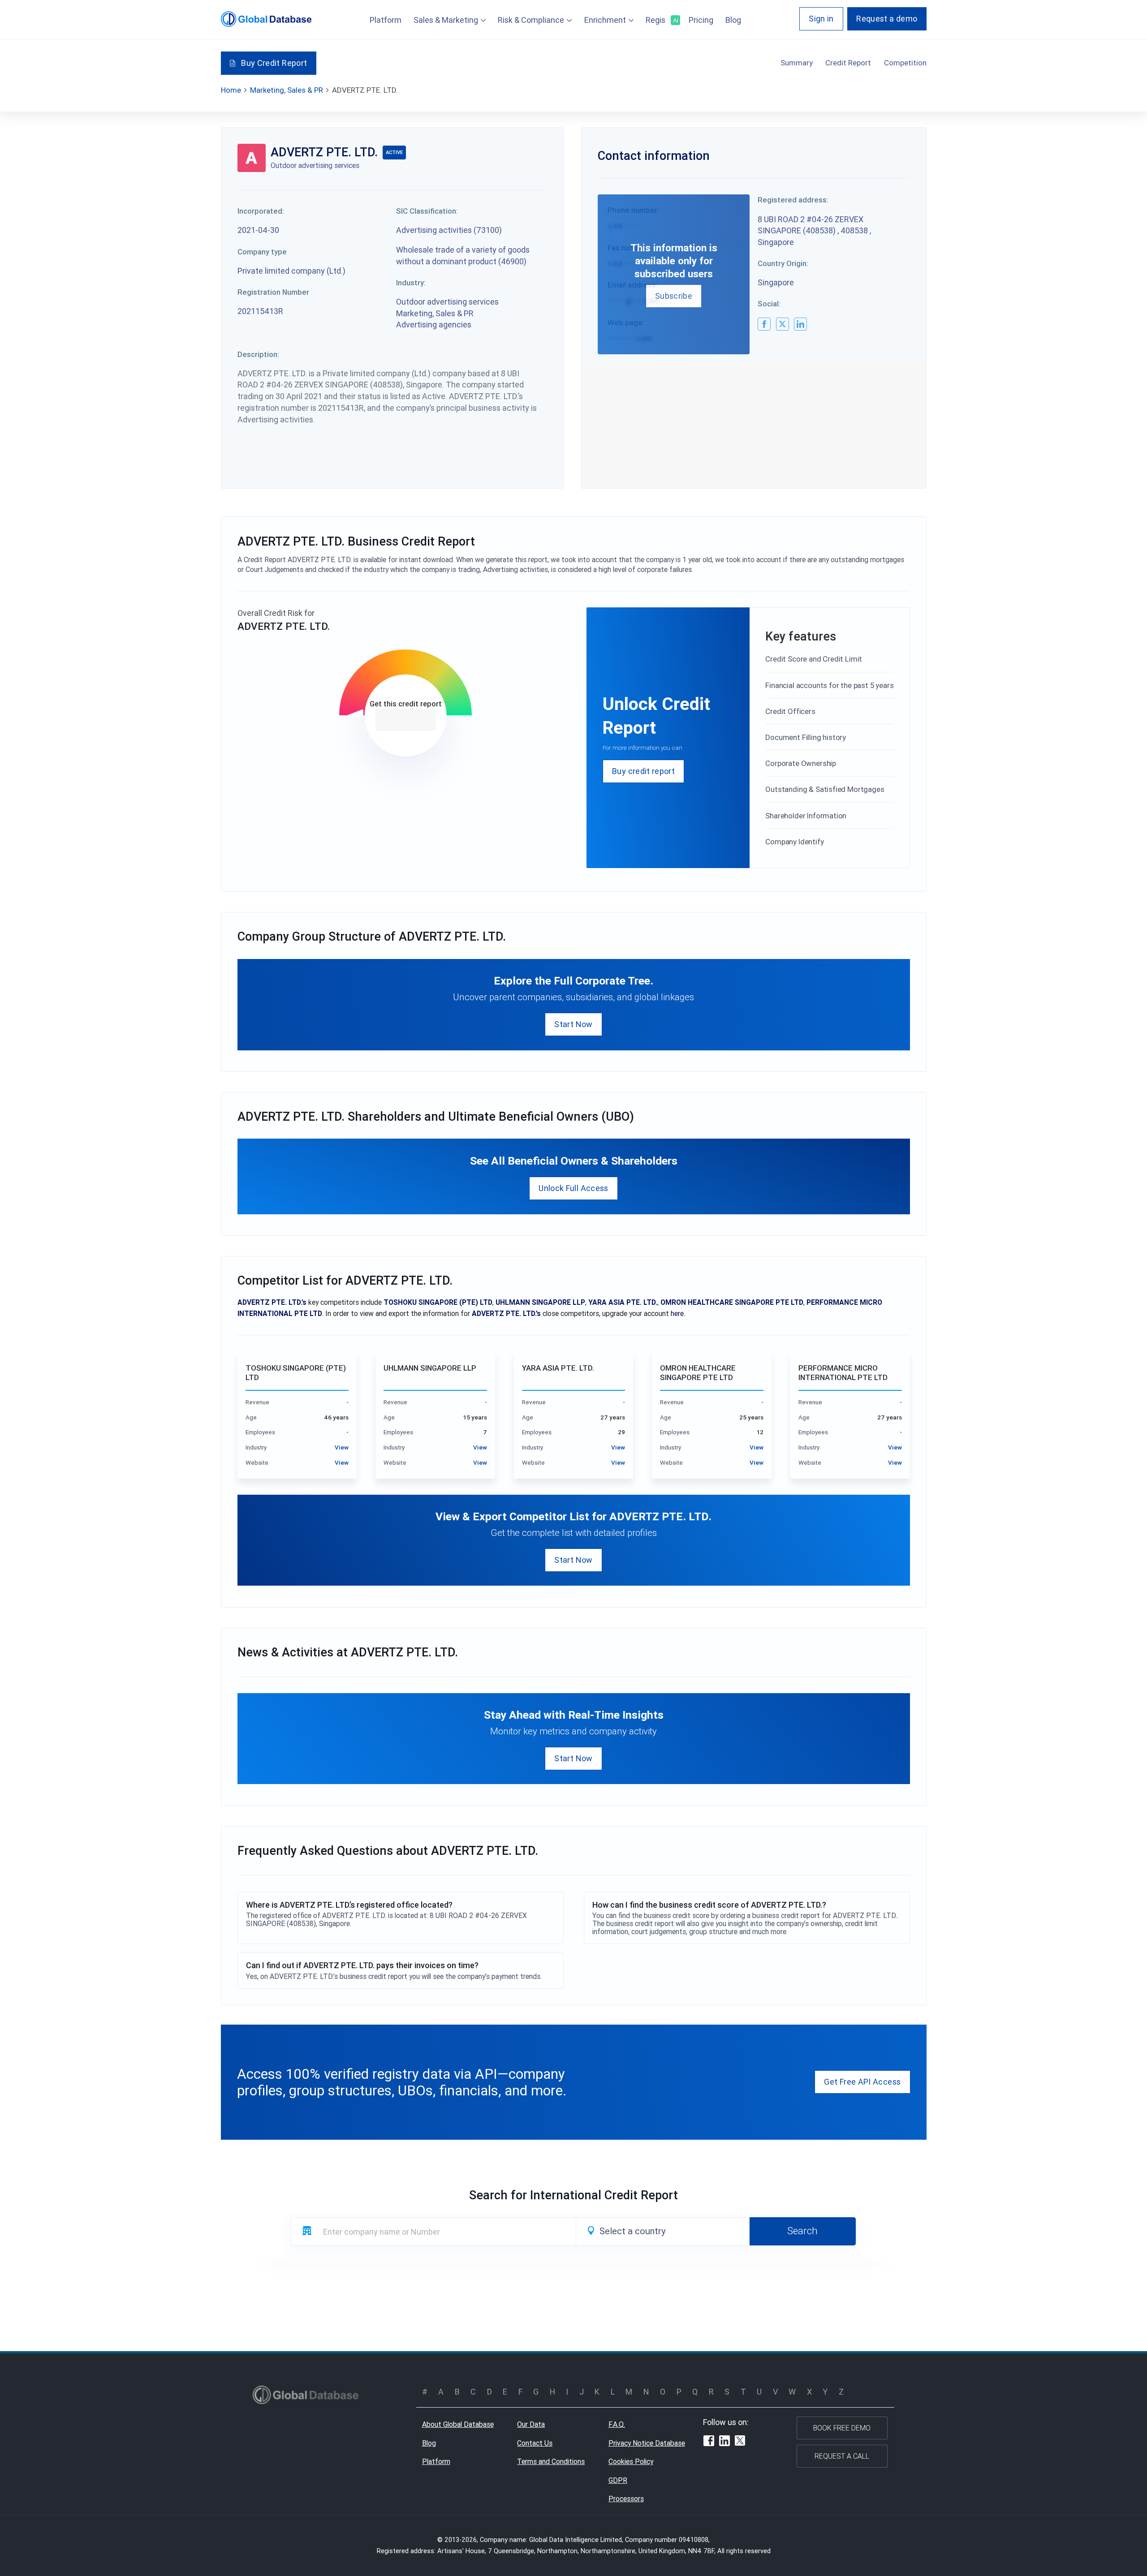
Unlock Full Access (573, 1188)
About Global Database (458, 2424)
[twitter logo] (783, 324)
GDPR (618, 2480)
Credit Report (848, 63)
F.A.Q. (617, 2424)
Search (802, 2231)
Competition (905, 63)
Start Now (573, 1024)
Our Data (531, 2424)
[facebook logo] (764, 324)
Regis (661, 20)
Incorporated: (261, 211)
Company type (262, 252)
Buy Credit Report (274, 63)
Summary (797, 63)
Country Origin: (783, 263)
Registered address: (793, 200)
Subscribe (674, 296)
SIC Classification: (427, 211)
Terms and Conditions (551, 2461)
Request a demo (887, 19)
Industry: (411, 283)
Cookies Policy (631, 2461)
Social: (769, 304)
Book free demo (842, 2428)
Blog (733, 20)
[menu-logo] (266, 19)
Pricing (701, 20)
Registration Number (273, 292)
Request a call (842, 2456)
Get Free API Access (862, 2082)
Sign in (821, 19)
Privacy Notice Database (647, 2443)
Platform (386, 20)
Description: (258, 354)
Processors (626, 2499)
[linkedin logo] (800, 324)
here (677, 1313)
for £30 (406, 720)
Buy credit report (643, 771)
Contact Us (535, 2443)
